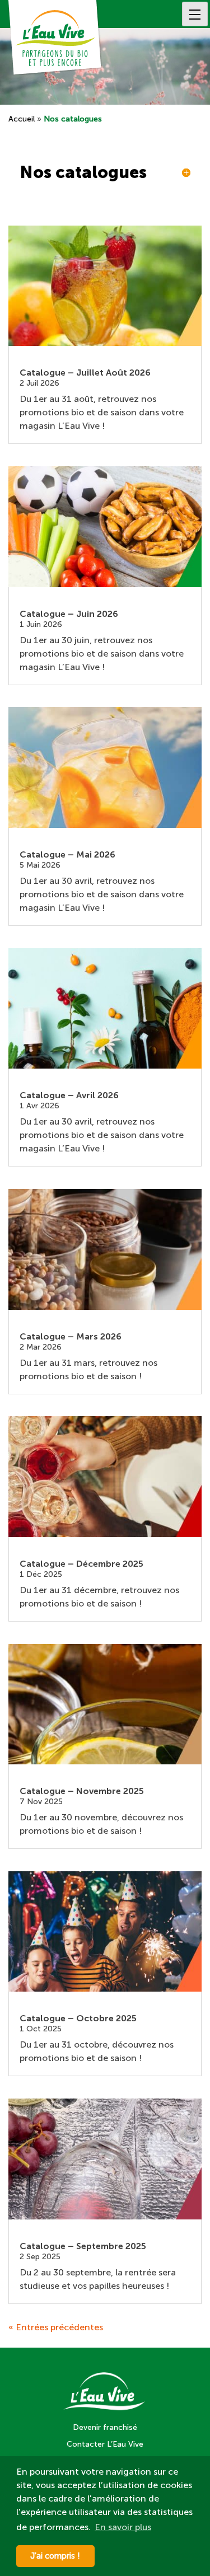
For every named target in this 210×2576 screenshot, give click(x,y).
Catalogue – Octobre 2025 (78, 2018)
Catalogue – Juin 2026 (69, 614)
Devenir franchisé (105, 2427)
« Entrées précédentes (56, 2327)
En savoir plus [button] (123, 2527)
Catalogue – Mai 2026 (67, 854)
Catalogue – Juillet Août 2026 (85, 373)
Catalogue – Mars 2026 (71, 1336)
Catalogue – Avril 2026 (69, 1095)
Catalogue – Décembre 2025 (81, 1564)
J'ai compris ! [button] (55, 2556)
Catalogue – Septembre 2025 (83, 2246)
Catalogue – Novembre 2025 (82, 1791)
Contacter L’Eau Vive (105, 2444)
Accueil (22, 119)
